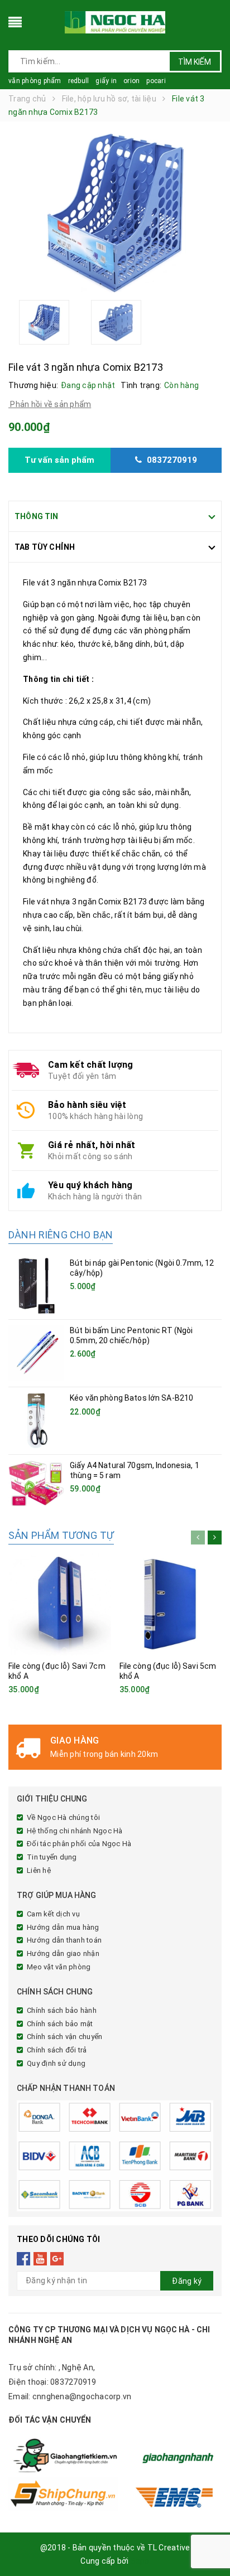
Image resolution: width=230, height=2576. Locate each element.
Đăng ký (187, 2281)
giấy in (106, 81)
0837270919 (73, 2382)
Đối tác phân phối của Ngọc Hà (79, 1844)
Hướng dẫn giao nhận (63, 1953)
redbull (79, 81)
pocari (156, 81)
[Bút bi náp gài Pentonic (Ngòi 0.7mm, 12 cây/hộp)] (36, 1286)
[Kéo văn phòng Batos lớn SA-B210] (36, 1421)
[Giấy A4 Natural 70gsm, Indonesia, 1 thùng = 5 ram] (36, 1483)
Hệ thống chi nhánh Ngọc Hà (75, 1831)
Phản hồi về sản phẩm (50, 404)
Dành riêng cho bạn (61, 1235)
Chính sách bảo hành (62, 2010)
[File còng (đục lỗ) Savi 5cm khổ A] (171, 1604)
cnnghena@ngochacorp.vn (82, 2396)
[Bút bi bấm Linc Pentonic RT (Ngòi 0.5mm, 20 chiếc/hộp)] (36, 1353)
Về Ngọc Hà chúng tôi (63, 1817)
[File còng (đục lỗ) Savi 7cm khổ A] (60, 1604)
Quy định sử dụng (56, 2063)
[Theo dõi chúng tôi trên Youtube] (40, 2258)
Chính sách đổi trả (57, 2050)
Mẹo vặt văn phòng (59, 1967)
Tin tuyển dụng (52, 1857)
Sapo (140, 2561)
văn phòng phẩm (35, 81)
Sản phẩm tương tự (61, 1535)
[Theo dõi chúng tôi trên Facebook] (24, 2258)
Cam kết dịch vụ (53, 1914)
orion (131, 81)
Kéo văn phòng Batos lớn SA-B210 (131, 1398)
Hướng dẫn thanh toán (64, 1940)
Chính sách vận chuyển (64, 2037)
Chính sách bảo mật (60, 2024)
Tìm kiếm (195, 62)
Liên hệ (39, 1870)
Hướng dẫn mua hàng (63, 1927)
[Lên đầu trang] (208, 2543)
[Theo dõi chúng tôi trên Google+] (57, 2258)
